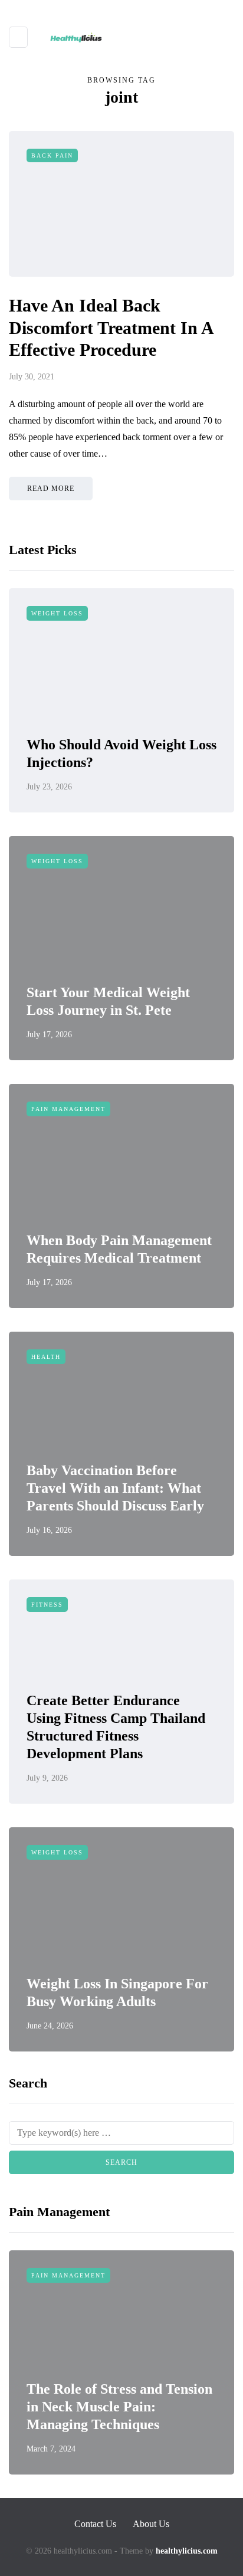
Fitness (47, 1605)
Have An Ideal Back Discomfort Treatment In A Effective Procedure (111, 327)
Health (46, 1357)
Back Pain (52, 155)
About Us (151, 2524)
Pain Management (68, 1109)
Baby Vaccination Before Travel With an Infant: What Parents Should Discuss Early (115, 1488)
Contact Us (95, 2524)
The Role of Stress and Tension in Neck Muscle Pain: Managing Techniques (119, 2407)
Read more (51, 489)
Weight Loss (57, 613)
